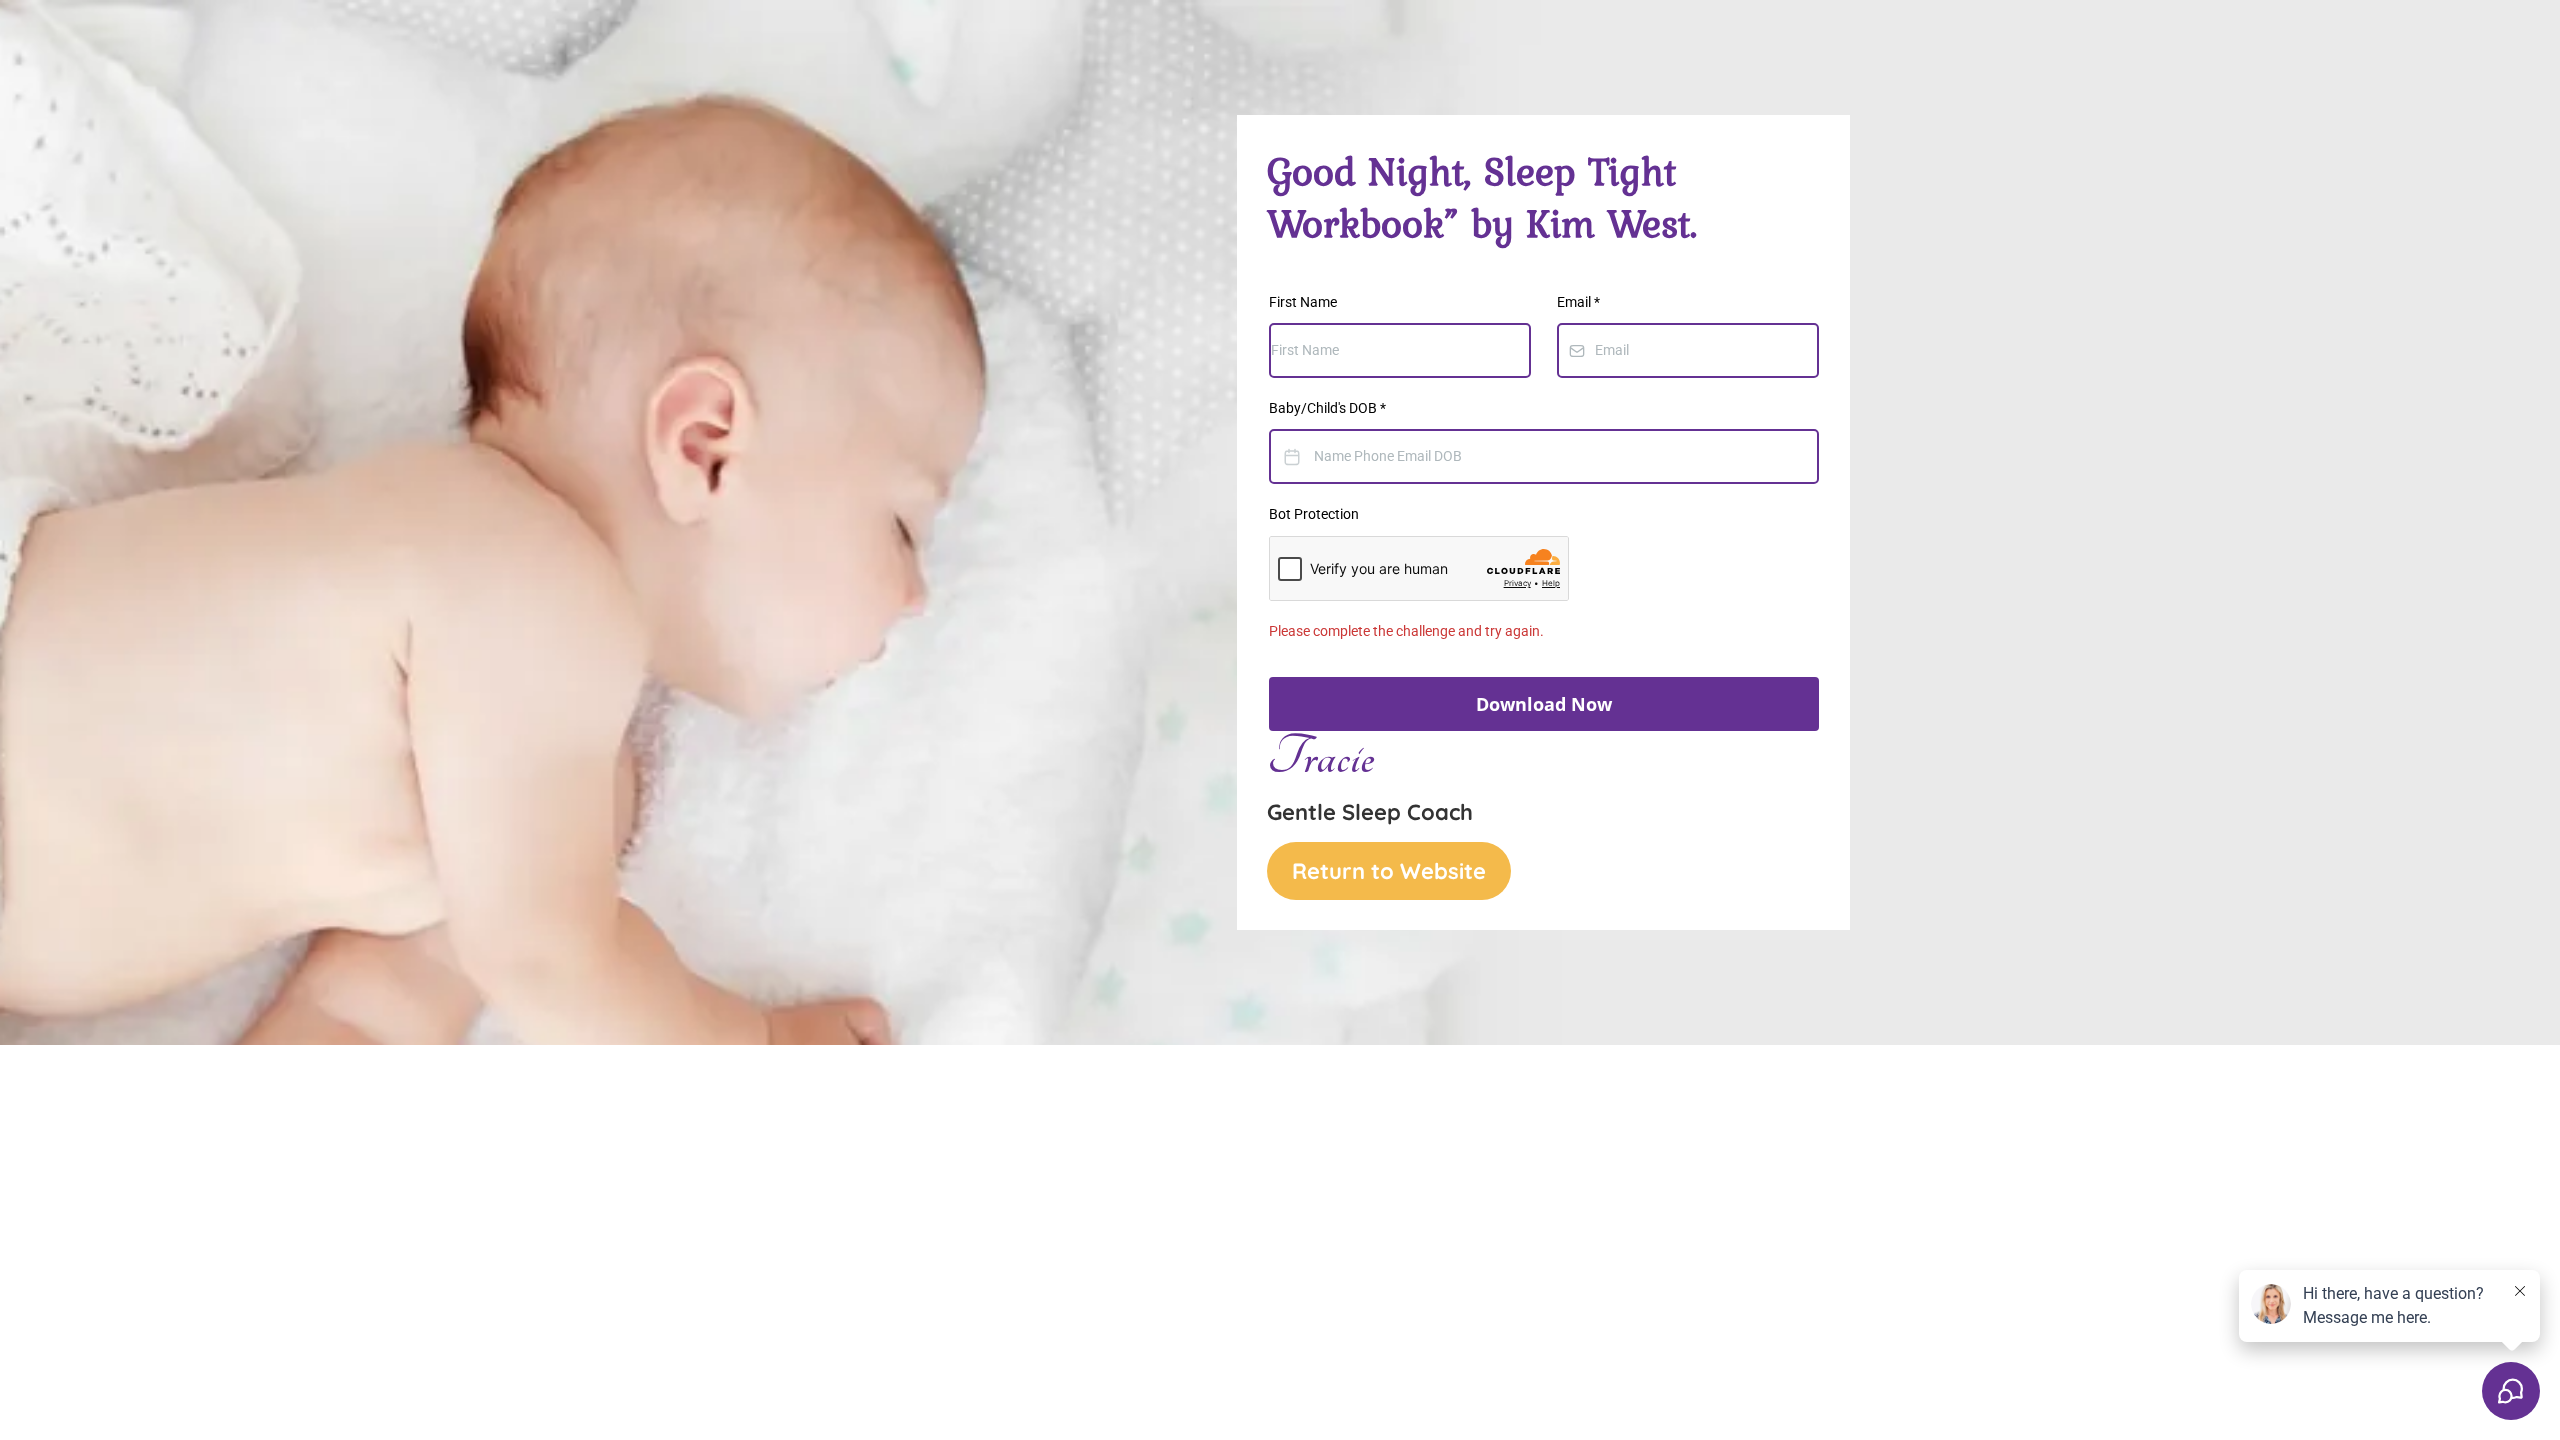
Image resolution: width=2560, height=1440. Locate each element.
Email (1578, 302)
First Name (1303, 302)
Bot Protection (1314, 514)
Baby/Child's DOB (1327, 408)
